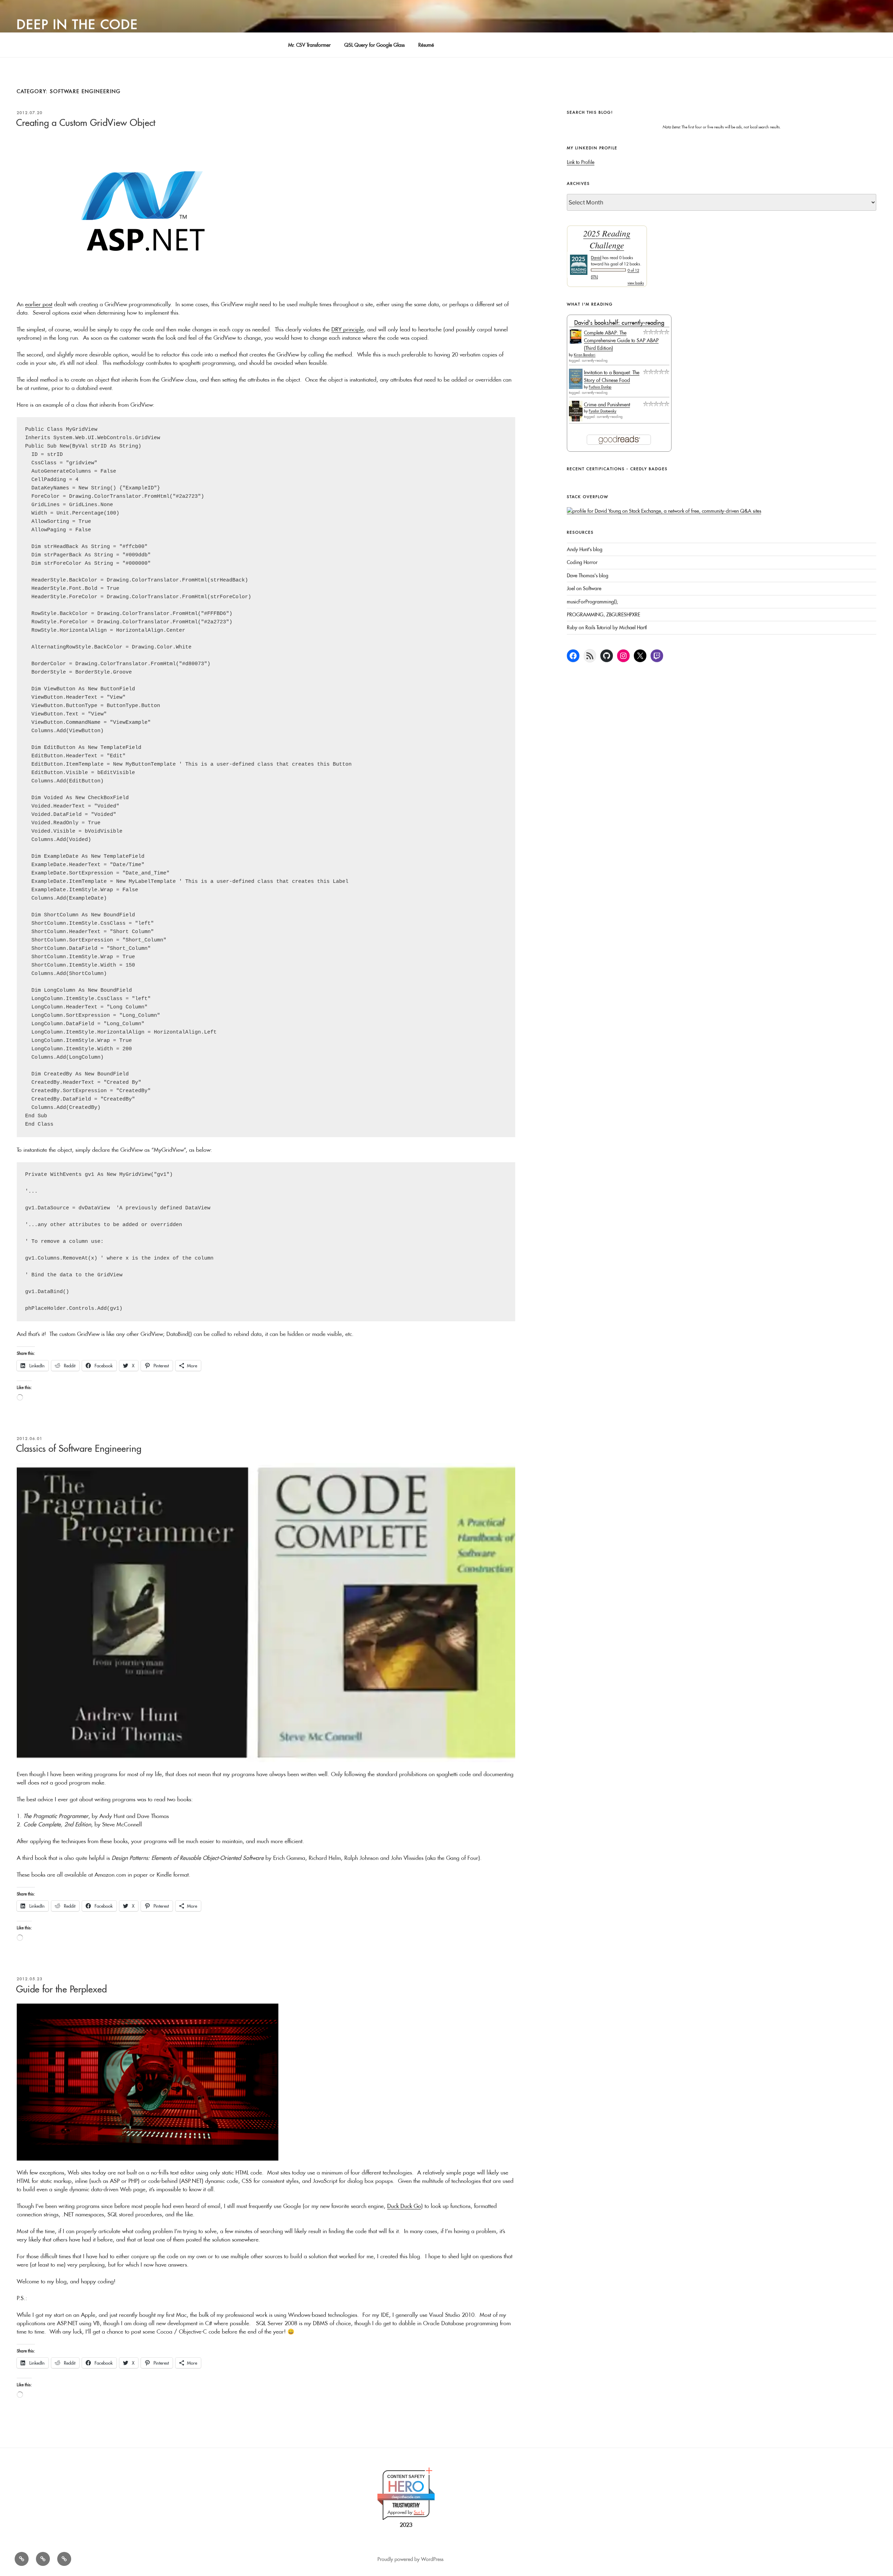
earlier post (39, 304)
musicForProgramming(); (592, 602)
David (596, 258)
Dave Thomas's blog (588, 576)
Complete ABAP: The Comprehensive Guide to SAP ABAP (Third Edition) (621, 341)
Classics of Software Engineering (79, 1448)
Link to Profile (581, 162)
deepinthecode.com (406, 2497)
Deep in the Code (77, 24)
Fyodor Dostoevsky (603, 411)
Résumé (426, 45)
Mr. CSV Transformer (309, 45)
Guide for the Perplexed (61, 1989)
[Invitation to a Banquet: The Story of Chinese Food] (576, 387)
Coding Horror (582, 562)
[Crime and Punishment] (576, 420)
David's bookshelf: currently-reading (619, 322)
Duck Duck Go (404, 2206)
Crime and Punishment (607, 405)
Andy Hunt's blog (585, 549)
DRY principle (348, 329)
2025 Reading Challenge (607, 239)
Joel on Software (584, 588)
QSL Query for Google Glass (374, 45)
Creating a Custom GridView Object (86, 123)
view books (636, 283)
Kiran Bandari (585, 355)
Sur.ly (419, 2512)
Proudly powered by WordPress (410, 2559)
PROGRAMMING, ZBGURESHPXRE (603, 615)
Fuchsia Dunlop (600, 387)
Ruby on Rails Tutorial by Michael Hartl (607, 628)
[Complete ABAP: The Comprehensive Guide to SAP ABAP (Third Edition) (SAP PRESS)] (576, 342)
